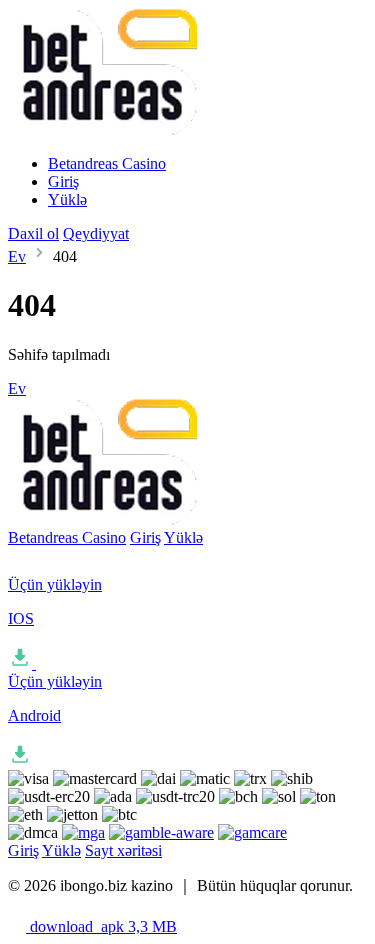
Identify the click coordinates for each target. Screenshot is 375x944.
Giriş (63, 181)
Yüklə (67, 199)
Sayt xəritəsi (123, 850)
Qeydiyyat (96, 233)
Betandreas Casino (107, 163)
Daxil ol (33, 233)
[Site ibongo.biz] (103, 129)
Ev (17, 256)
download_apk (101, 926)
